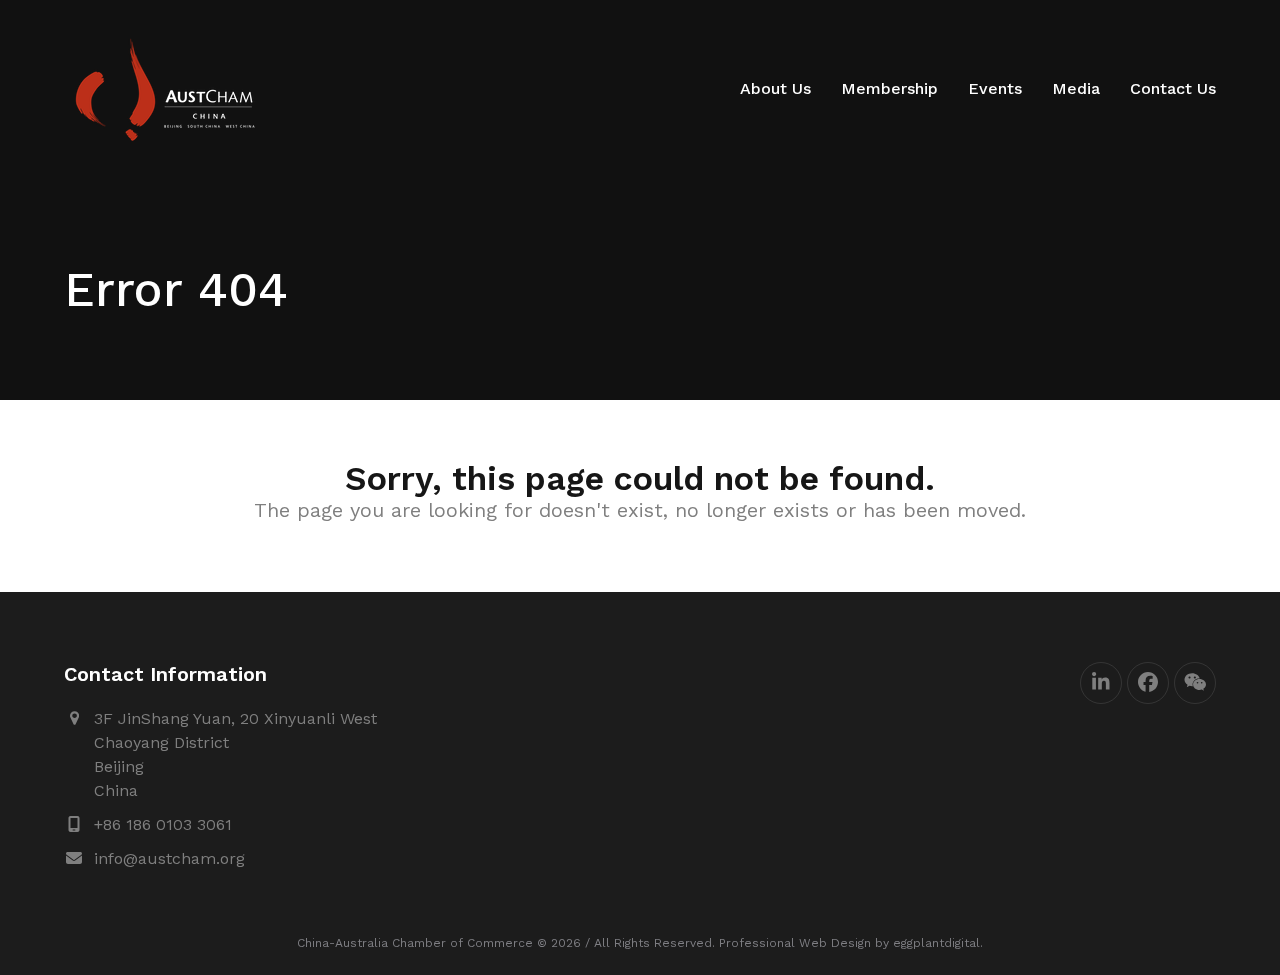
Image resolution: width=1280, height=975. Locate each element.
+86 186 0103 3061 (163, 824)
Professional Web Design (795, 943)
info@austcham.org (169, 858)
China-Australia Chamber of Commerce (415, 943)
